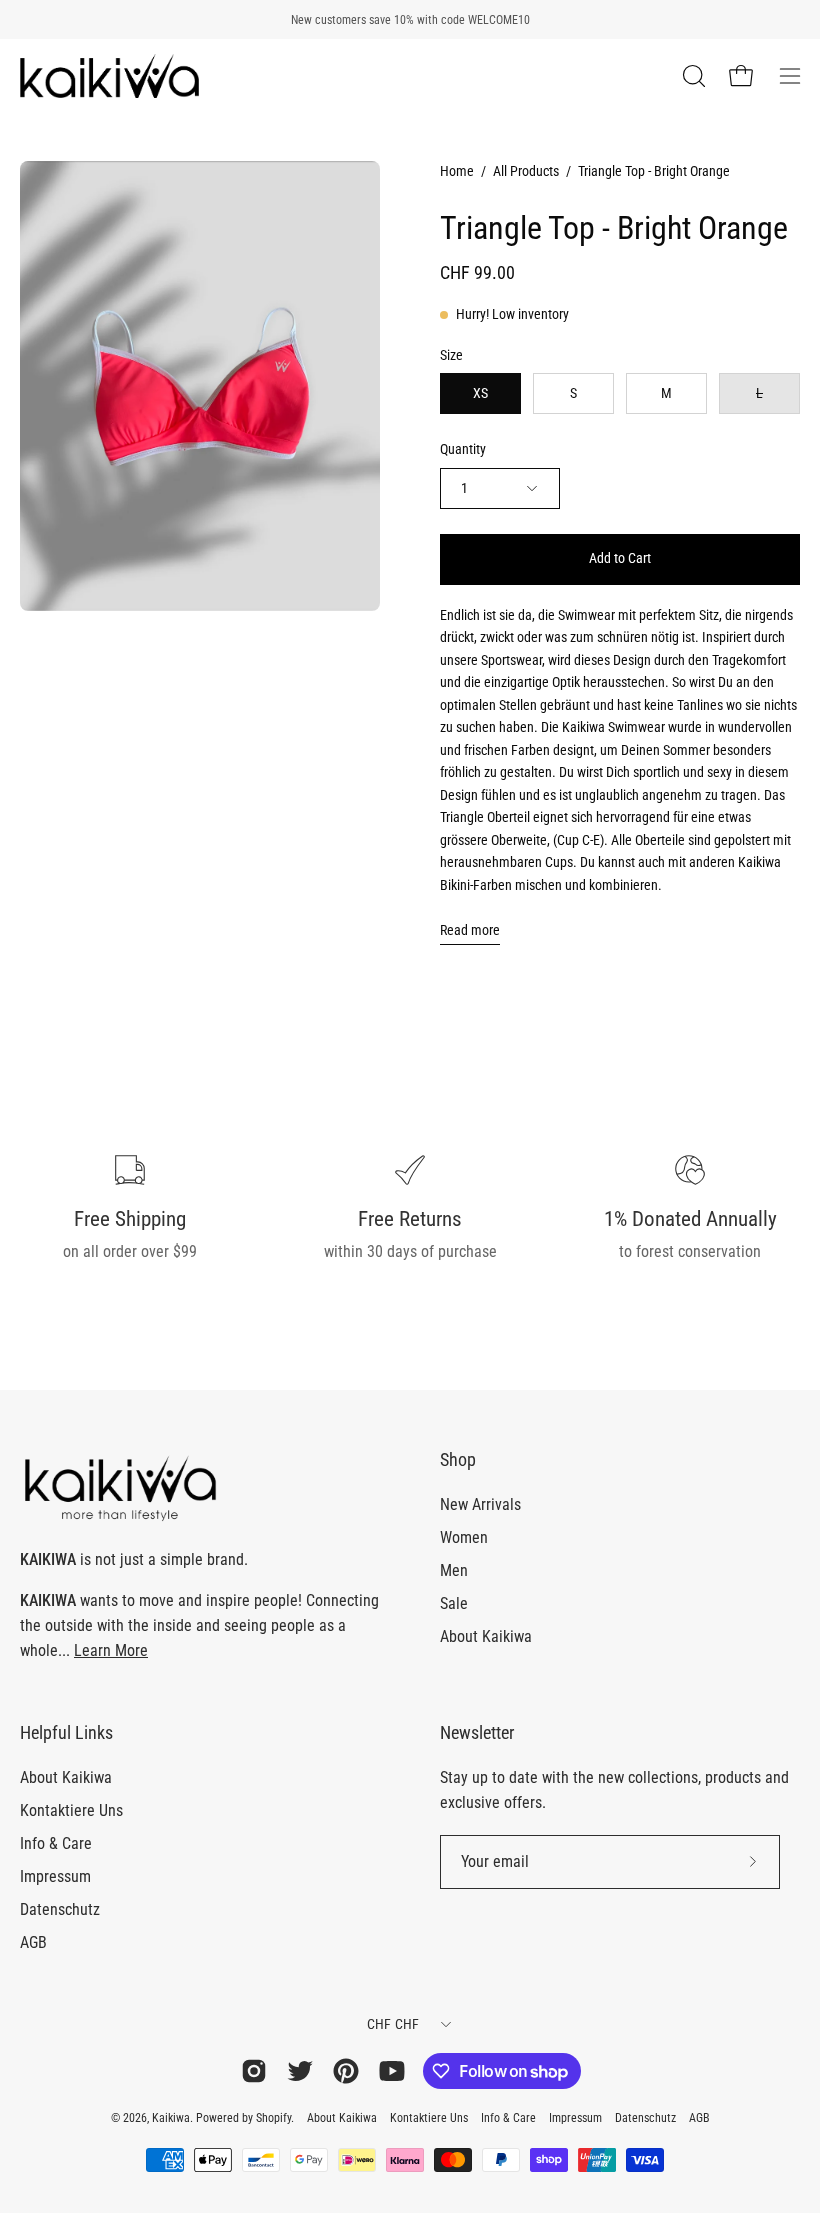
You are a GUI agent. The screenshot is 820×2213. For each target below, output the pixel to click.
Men (454, 1570)
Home (457, 171)
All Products (526, 171)
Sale (454, 1603)
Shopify (273, 2118)
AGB (33, 1942)
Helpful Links (66, 1733)
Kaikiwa (171, 2118)
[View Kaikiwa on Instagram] (254, 2071)
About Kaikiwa (486, 1636)
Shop (458, 1460)
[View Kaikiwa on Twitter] (300, 2071)
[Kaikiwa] (110, 76)
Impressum (55, 1876)
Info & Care (56, 1843)
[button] (692, 76)
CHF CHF (393, 2024)
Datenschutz (60, 1909)
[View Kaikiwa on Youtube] (392, 2071)
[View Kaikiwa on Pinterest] (346, 2071)
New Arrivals (480, 1504)
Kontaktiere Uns (71, 1810)
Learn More (111, 1650)
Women (464, 1537)
